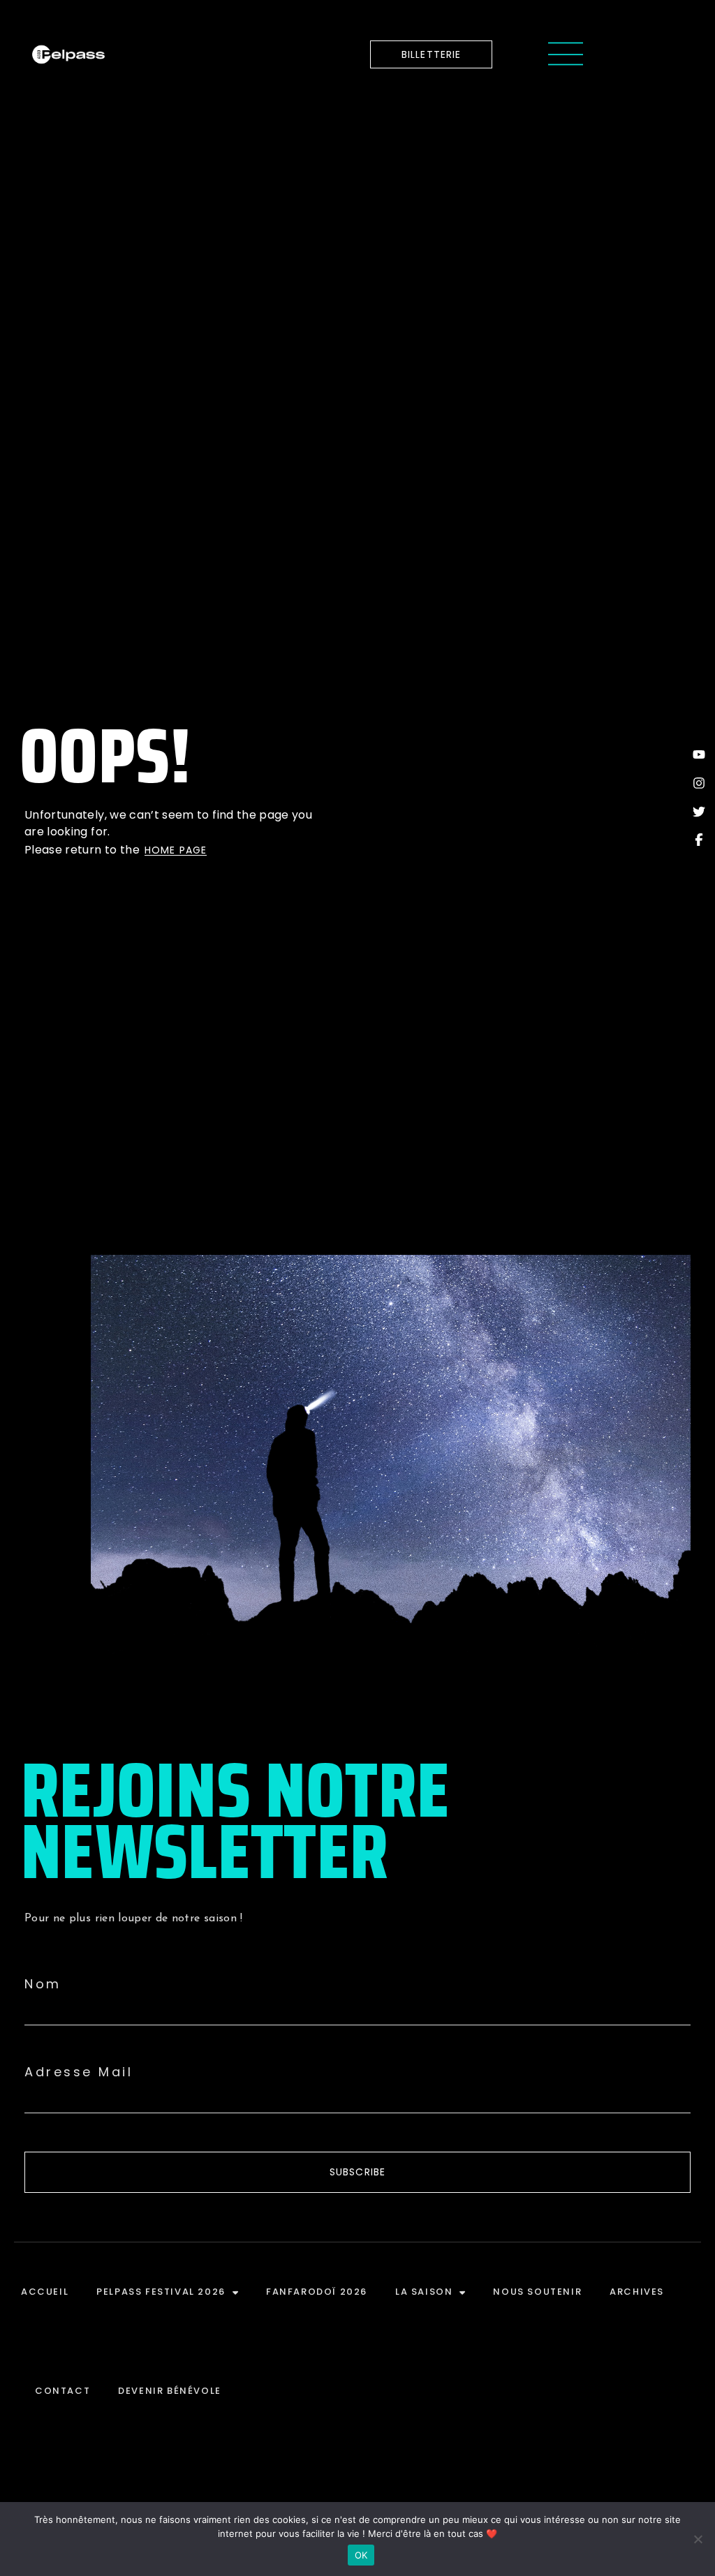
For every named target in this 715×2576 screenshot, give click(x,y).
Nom (43, 1984)
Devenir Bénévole (170, 2391)
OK (361, 2555)
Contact (62, 2391)
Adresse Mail (79, 2072)
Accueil (45, 2292)
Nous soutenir (537, 2292)
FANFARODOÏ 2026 (317, 2292)
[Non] (698, 2539)
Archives (637, 2292)
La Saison (424, 2292)
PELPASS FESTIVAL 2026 (161, 2292)
